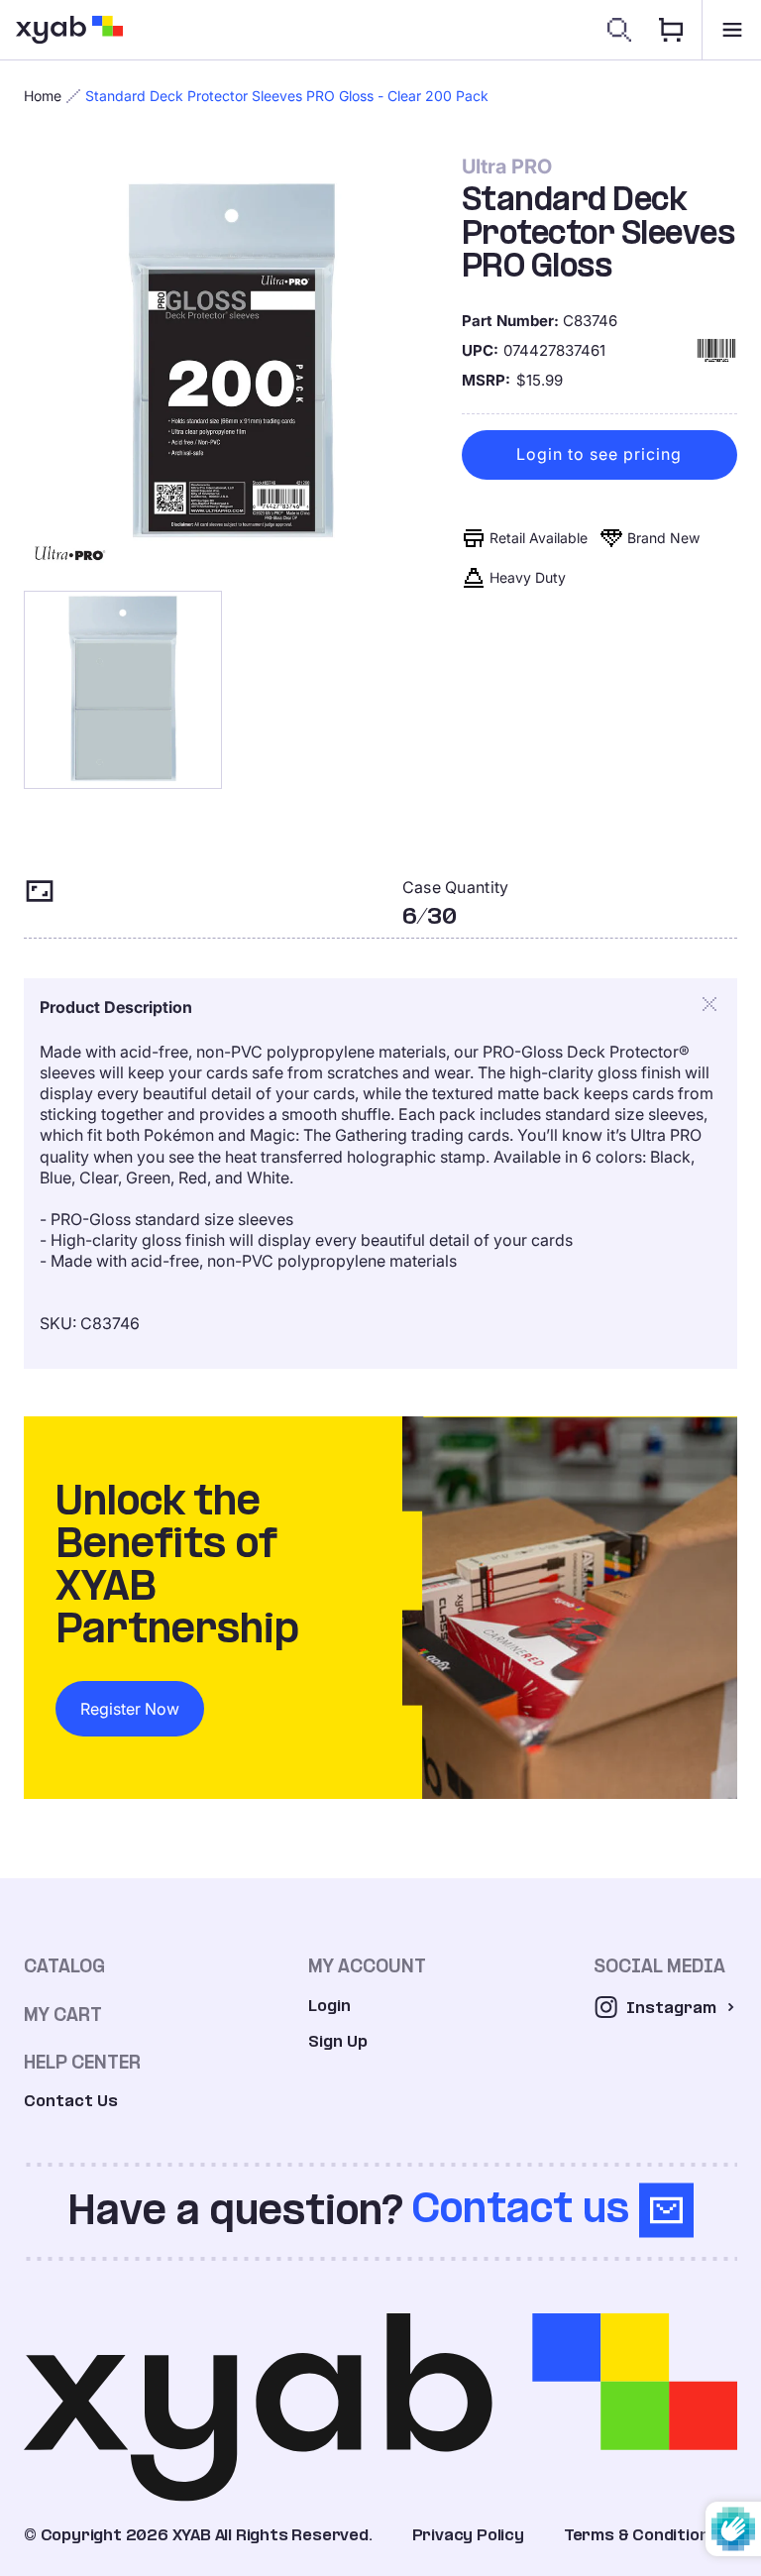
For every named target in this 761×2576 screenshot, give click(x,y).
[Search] (619, 30)
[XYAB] (69, 30)
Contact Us (71, 2101)
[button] (731, 30)
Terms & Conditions (641, 2535)
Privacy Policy (468, 2535)
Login (329, 2006)
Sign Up (338, 2041)
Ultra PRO (507, 167)
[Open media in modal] (232, 363)
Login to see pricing (599, 454)
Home (43, 96)
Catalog (64, 1966)
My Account (367, 1966)
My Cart (63, 2015)
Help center (82, 2062)
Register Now (130, 1709)
